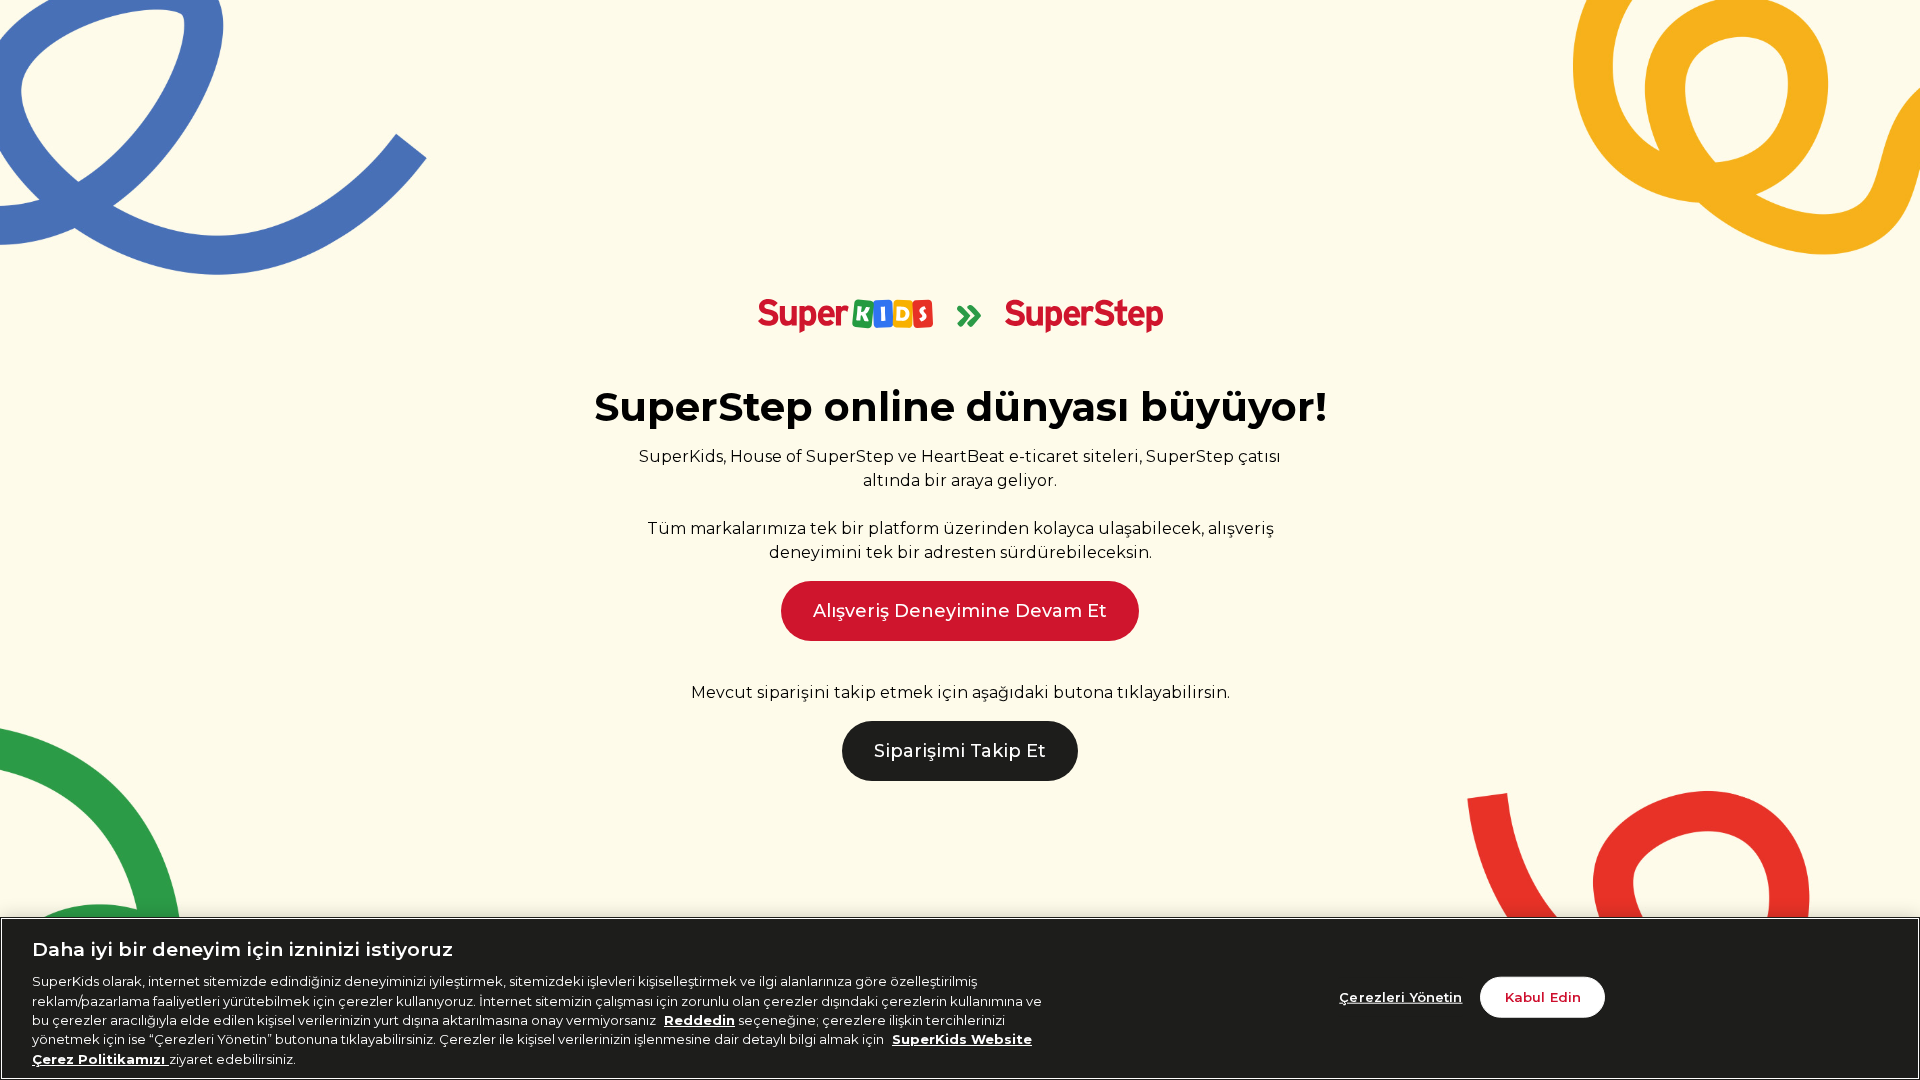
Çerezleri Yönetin (1400, 996)
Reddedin (699, 1020)
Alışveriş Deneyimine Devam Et (960, 611)
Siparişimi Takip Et (960, 751)
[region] (960, 998)
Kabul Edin (1543, 996)
